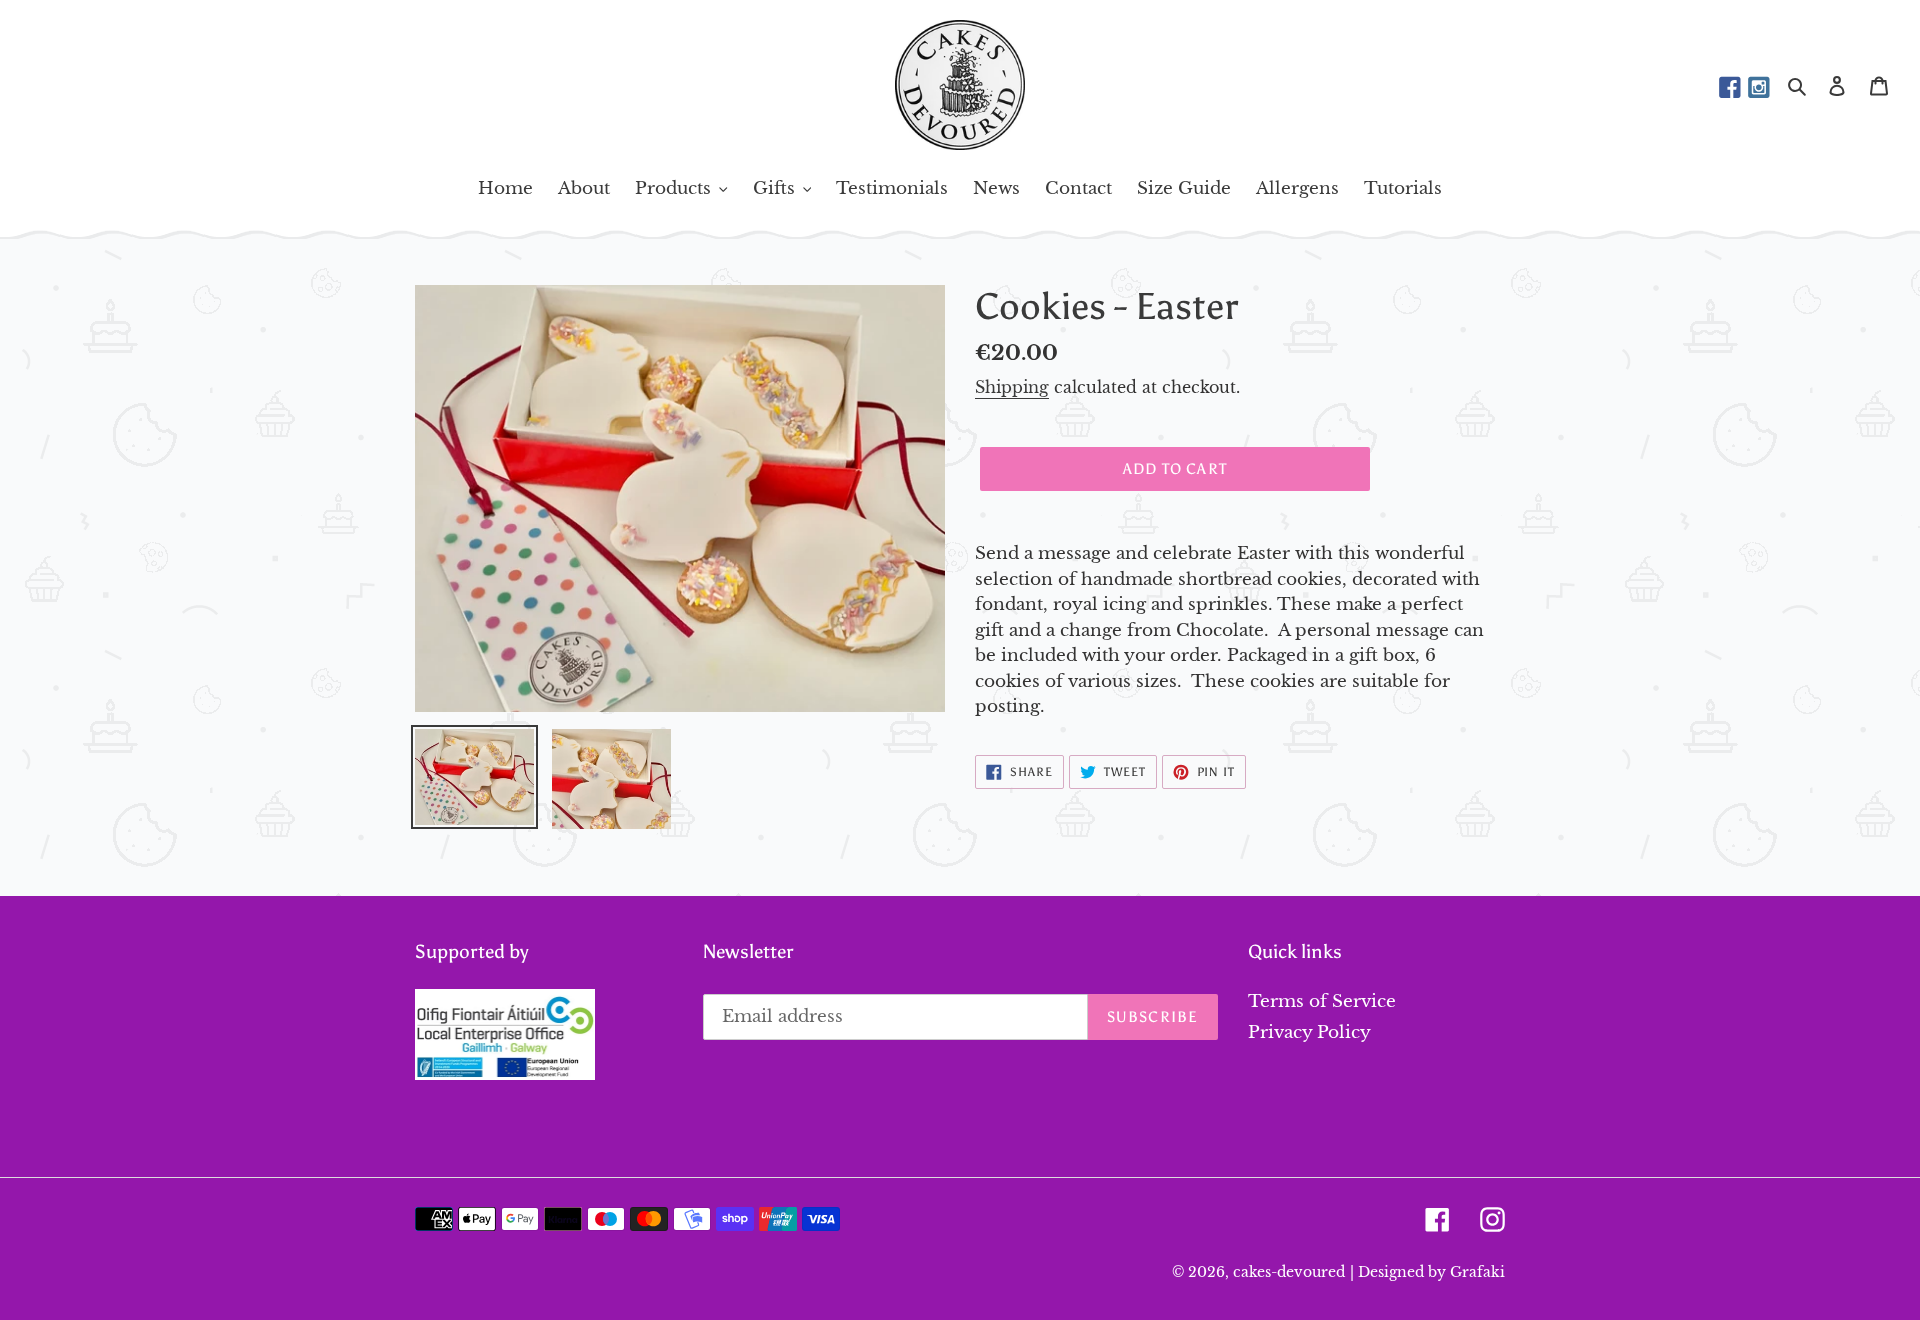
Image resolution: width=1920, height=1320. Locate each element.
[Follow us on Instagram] (1759, 88)
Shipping (1012, 387)
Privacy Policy (1309, 1032)
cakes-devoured (1289, 1272)
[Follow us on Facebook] (1730, 88)
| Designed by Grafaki (1427, 1272)
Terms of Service (1322, 1001)
